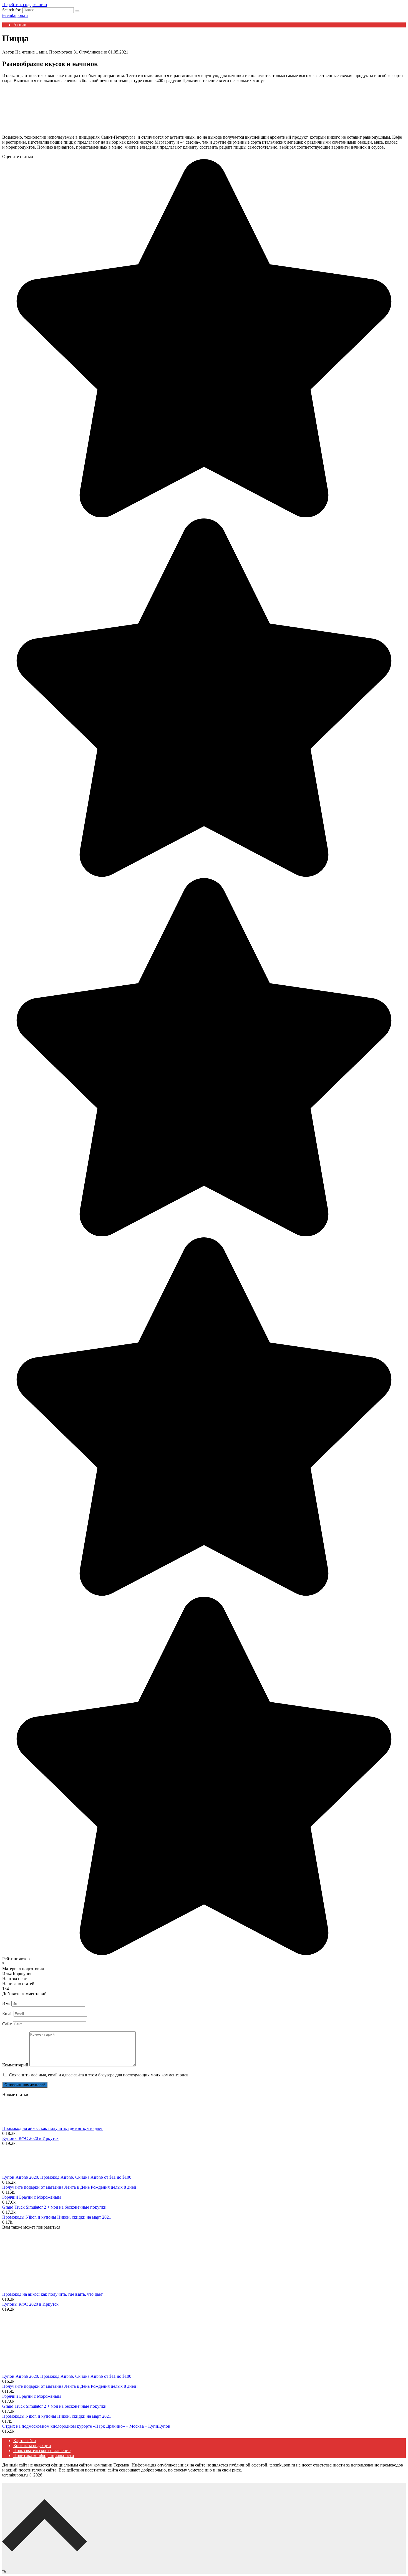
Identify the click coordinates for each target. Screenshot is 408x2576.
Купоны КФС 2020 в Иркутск (30, 2138)
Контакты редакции (32, 2446)
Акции (20, 25)
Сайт (7, 2024)
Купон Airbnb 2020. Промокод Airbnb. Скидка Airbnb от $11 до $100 (67, 2177)
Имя (6, 2003)
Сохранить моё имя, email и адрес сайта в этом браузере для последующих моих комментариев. (99, 2075)
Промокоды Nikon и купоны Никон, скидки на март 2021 (57, 2217)
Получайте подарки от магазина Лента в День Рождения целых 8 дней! (70, 2187)
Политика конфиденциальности (44, 2456)
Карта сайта (25, 2441)
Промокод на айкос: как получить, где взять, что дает (52, 2128)
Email (7, 2014)
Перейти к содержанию (25, 5)
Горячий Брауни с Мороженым (32, 2197)
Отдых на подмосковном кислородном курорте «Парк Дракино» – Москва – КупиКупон (86, 2426)
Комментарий (15, 2065)
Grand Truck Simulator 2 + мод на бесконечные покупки (54, 2207)
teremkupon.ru (15, 15)
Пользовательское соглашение (42, 2451)
